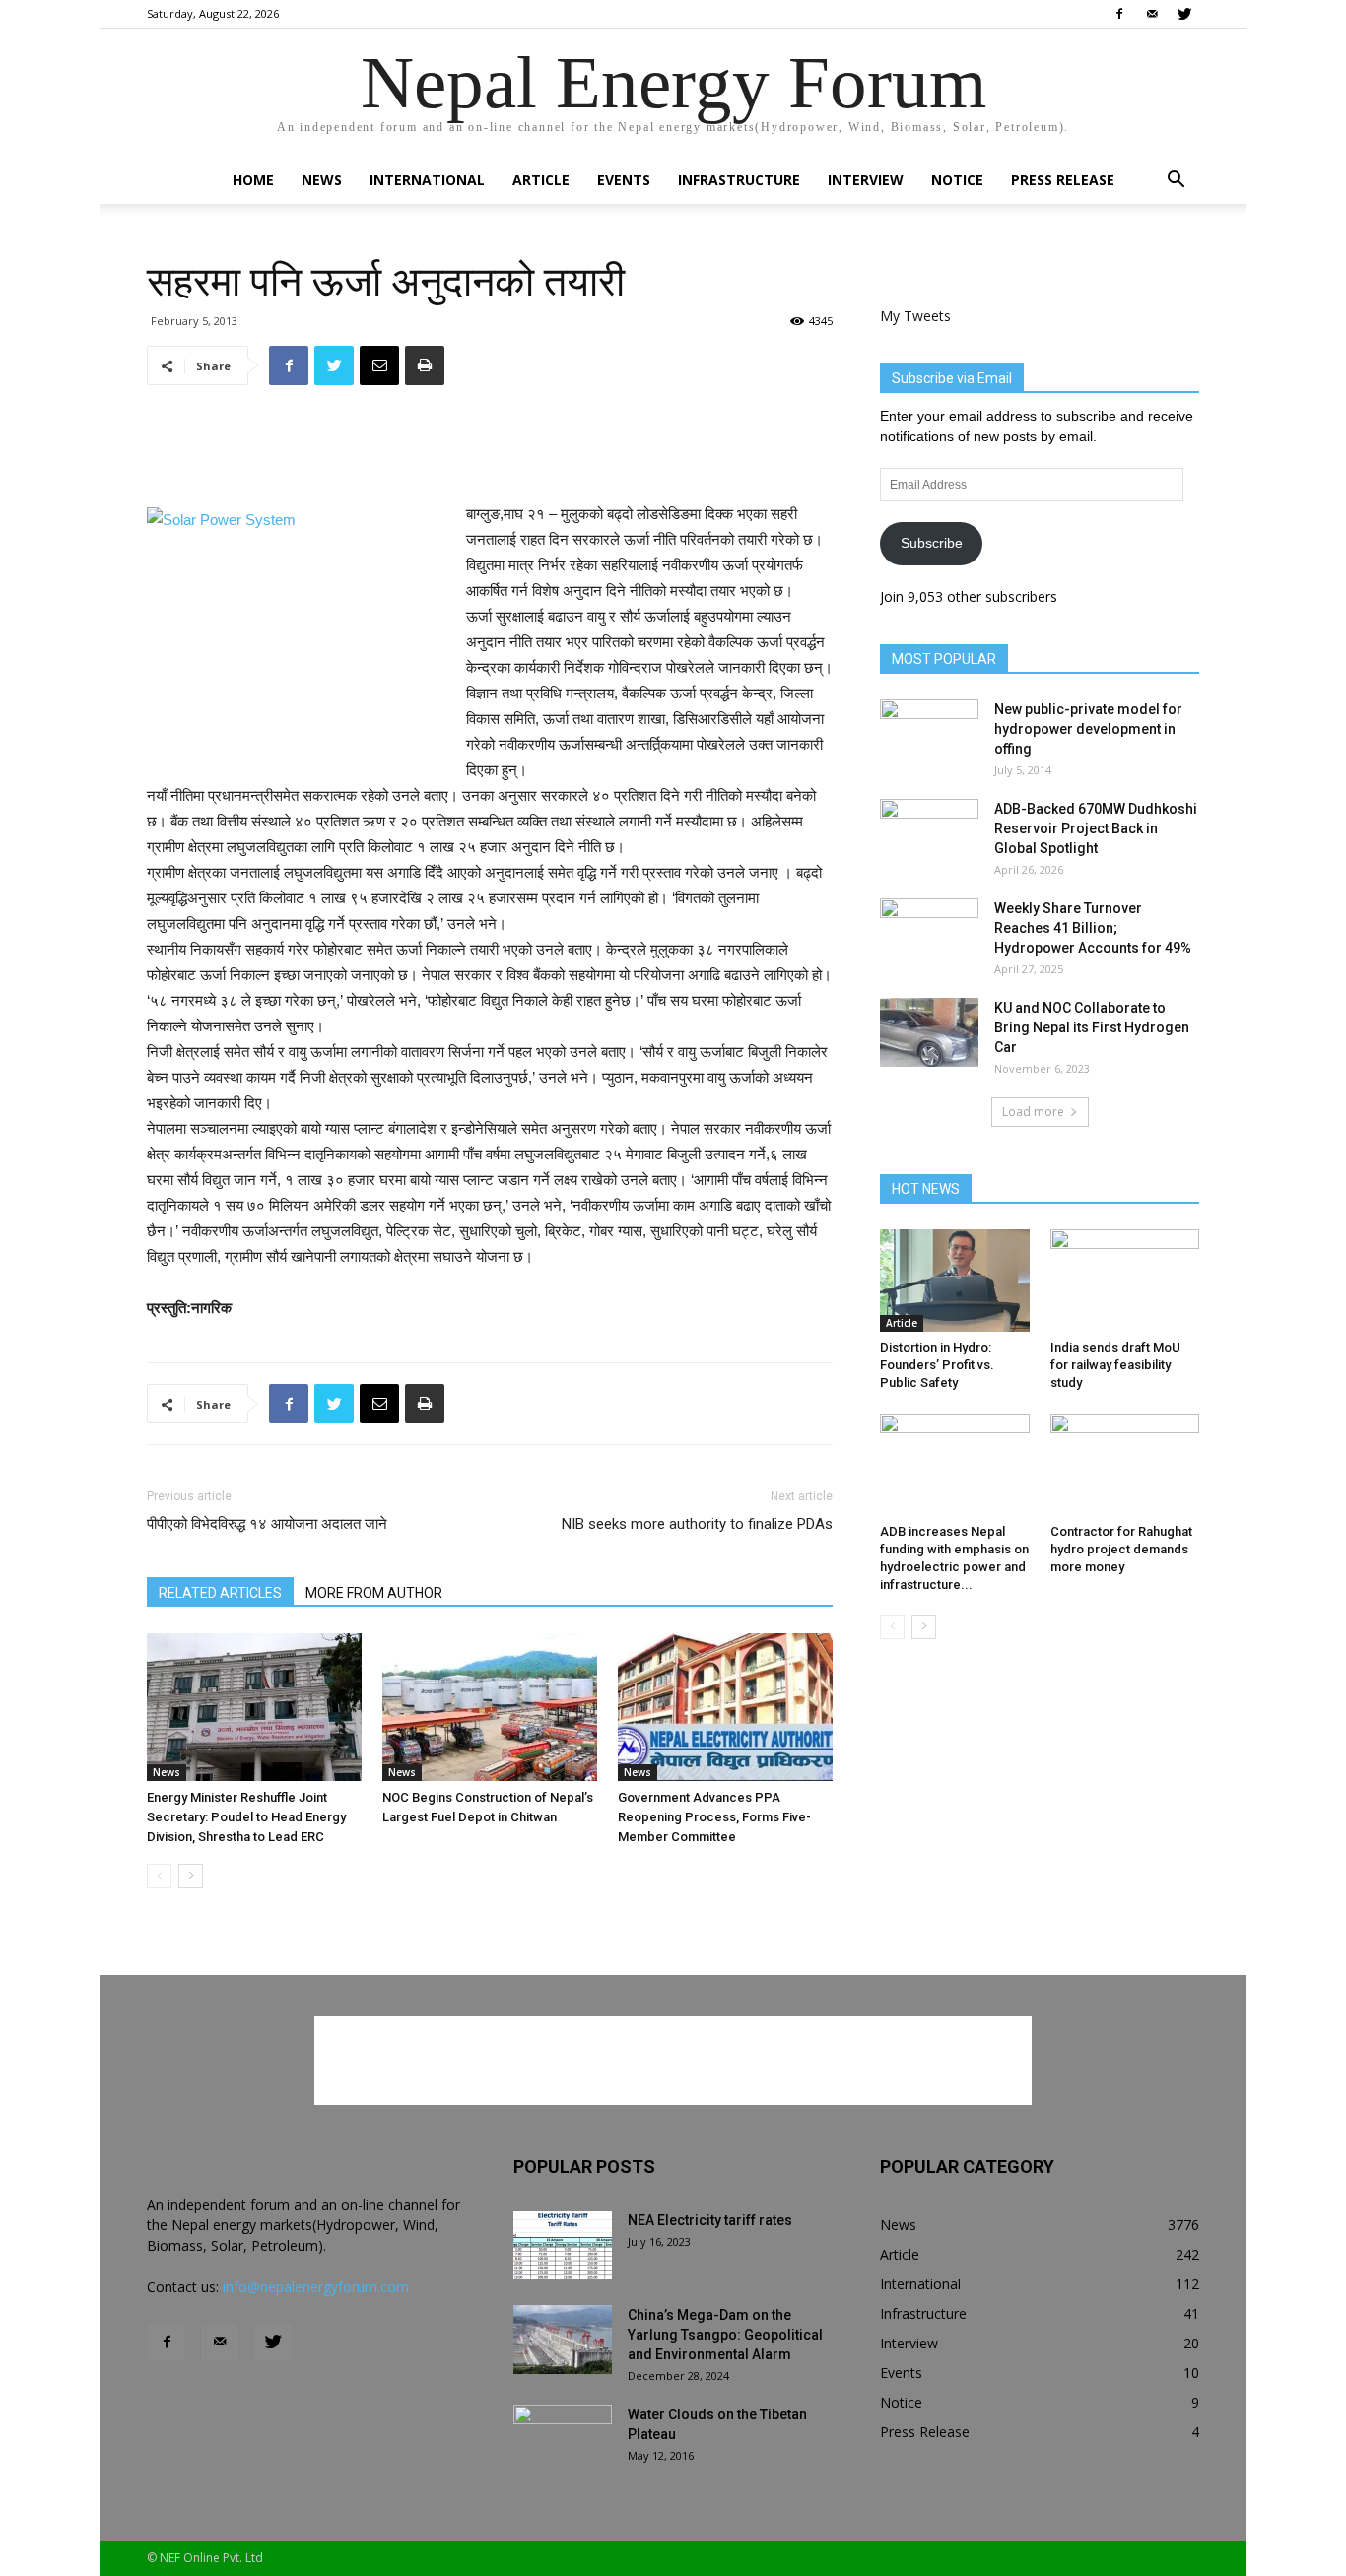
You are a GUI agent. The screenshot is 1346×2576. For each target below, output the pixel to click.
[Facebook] (1119, 14)
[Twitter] (1184, 14)
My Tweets (915, 316)
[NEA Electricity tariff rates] (563, 2245)
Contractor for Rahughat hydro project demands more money (1121, 1549)
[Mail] (1152, 14)
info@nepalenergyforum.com (316, 2287)
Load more (1033, 1112)
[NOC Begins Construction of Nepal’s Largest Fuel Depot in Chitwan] (490, 1707)
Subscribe (932, 543)
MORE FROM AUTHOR (374, 1593)
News (322, 180)
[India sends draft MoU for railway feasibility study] (1125, 1281)
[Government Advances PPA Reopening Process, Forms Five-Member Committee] (725, 1707)
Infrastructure (739, 180)
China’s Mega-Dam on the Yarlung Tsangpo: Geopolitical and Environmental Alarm (725, 2335)
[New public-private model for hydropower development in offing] (929, 734)
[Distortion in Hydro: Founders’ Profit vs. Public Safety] (955, 1281)
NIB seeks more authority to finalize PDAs (697, 1524)
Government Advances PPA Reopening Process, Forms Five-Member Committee (714, 1817)
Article (541, 180)
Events (624, 180)
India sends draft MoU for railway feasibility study (1115, 1365)
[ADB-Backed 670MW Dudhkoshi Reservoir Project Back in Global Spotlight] (929, 833)
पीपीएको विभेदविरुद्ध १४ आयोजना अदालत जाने (267, 1524)
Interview (866, 180)
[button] (1176, 182)
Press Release (1063, 180)
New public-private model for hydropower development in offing (1088, 729)
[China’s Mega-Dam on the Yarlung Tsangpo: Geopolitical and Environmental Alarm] (563, 2340)
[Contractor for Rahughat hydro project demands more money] (1125, 1465)
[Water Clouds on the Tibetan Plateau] (563, 2439)
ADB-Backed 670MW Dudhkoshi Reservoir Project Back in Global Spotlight (1096, 828)
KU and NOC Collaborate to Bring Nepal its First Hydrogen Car (1092, 1027)
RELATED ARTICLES (220, 1593)
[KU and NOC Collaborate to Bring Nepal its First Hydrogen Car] (929, 1032)
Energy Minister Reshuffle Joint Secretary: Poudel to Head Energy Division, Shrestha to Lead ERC (246, 1817)
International (427, 180)
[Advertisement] (490, 451)
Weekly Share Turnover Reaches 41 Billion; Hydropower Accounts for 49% (1093, 928)
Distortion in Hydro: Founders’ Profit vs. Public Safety (937, 1365)
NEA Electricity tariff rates (710, 2220)
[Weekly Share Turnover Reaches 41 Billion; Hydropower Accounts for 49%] (929, 933)
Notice (957, 180)
